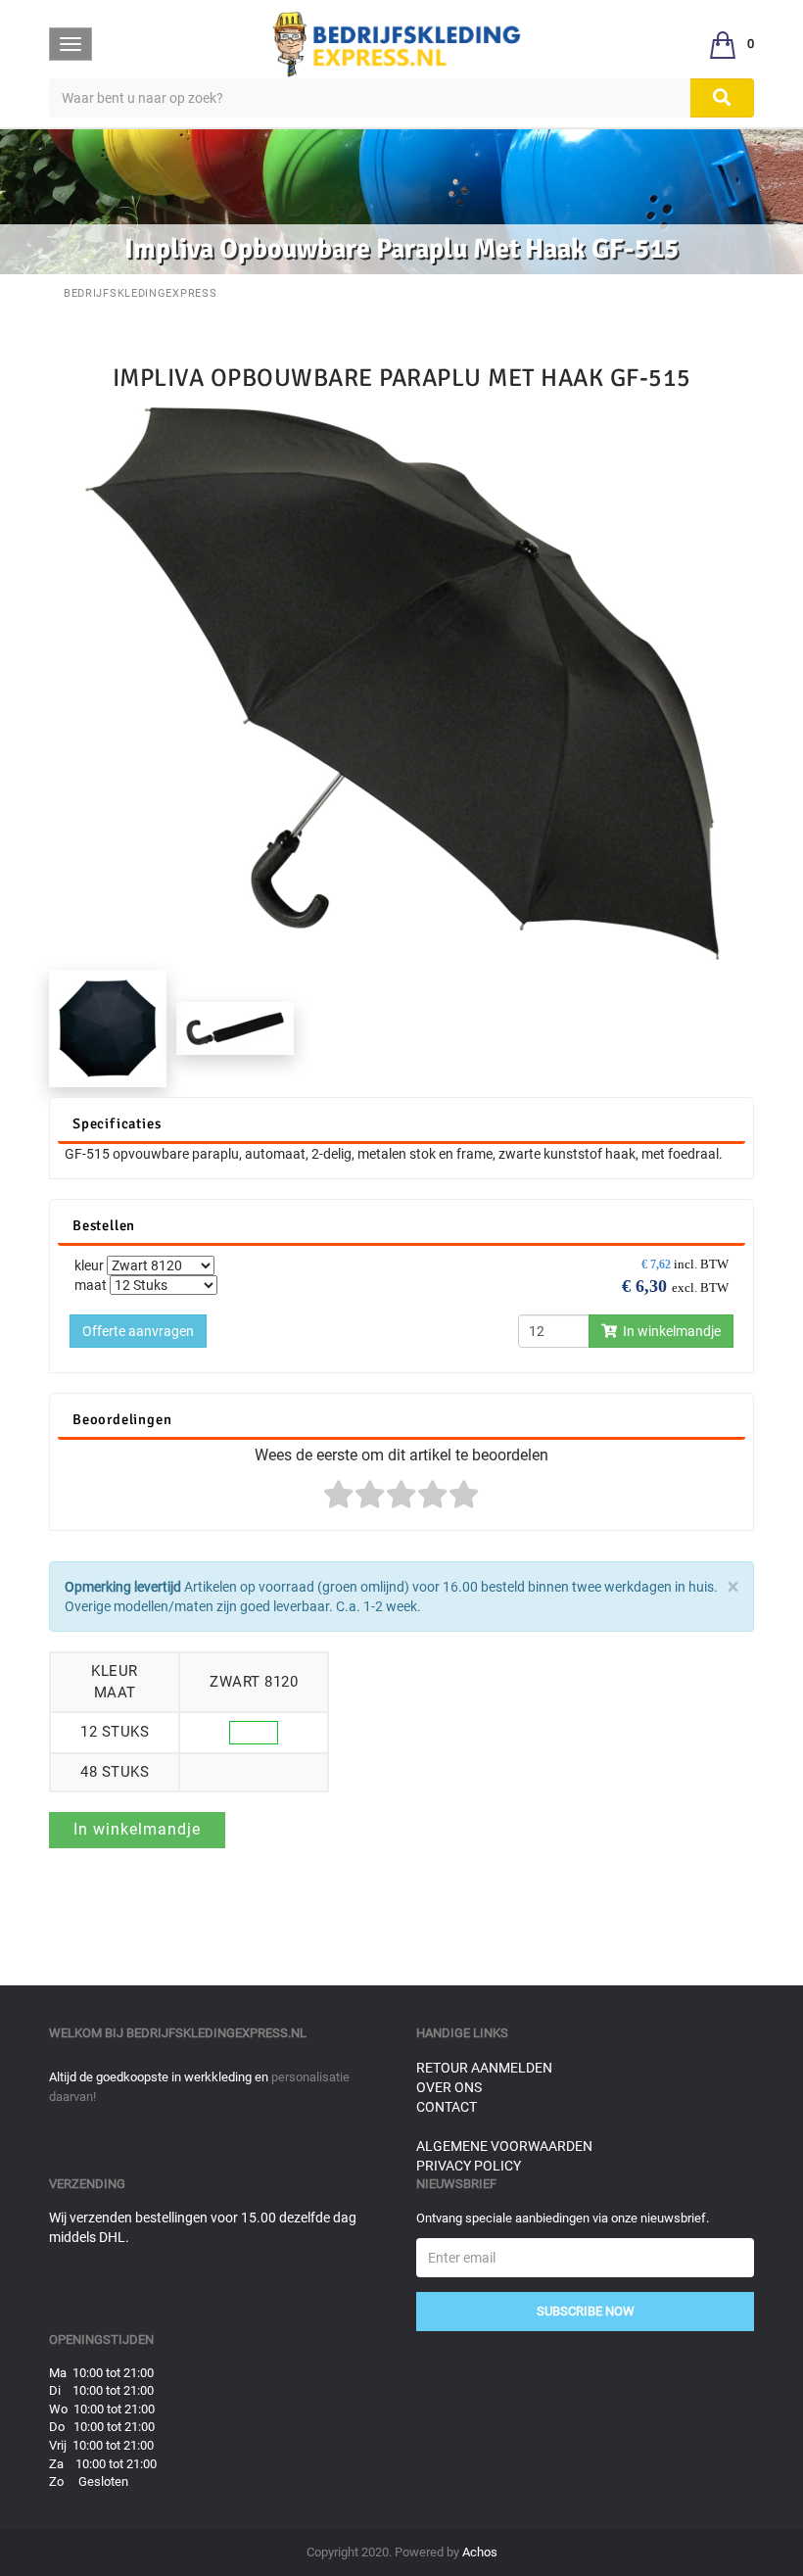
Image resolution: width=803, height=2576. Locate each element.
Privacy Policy (469, 2166)
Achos (480, 2552)
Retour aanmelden (484, 2068)
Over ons (449, 2087)
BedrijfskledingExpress (140, 293)
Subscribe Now (586, 2311)
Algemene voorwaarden (504, 2146)
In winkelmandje (669, 1331)
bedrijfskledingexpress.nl (216, 2033)
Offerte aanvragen (138, 1331)
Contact (447, 2107)
